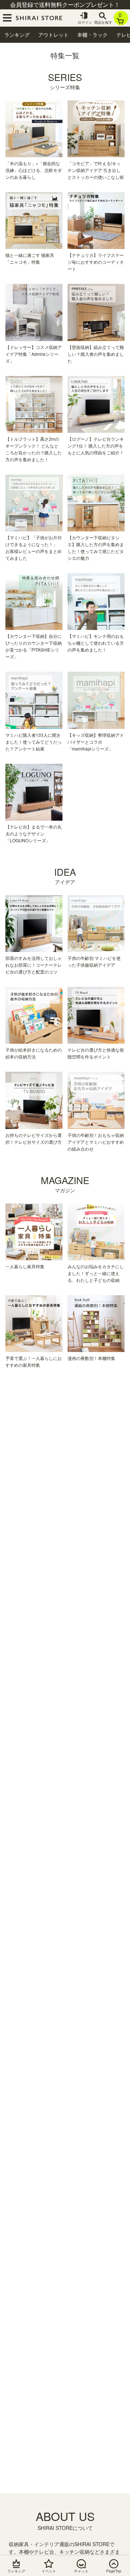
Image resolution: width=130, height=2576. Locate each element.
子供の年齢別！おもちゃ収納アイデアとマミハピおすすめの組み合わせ (96, 1142)
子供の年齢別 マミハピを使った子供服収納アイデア (94, 961)
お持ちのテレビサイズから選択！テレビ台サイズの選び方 (34, 1138)
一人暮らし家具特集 (25, 1266)
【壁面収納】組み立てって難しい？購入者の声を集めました (96, 354)
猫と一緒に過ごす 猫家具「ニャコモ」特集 (30, 258)
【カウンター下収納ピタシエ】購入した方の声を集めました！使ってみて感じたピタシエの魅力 (96, 548)
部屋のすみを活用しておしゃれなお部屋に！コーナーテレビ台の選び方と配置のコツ (34, 965)
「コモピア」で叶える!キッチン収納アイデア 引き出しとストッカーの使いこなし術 (96, 170)
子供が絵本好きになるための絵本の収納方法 (34, 1053)
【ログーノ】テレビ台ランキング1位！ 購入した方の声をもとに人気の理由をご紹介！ (96, 446)
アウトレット (53, 35)
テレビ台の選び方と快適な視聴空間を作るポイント (96, 1053)
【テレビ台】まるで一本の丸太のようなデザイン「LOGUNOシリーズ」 (34, 833)
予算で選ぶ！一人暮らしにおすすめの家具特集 (34, 1361)
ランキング (17, 35)
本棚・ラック (92, 35)
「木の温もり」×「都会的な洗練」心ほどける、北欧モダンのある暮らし (34, 170)
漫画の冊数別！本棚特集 (91, 1358)
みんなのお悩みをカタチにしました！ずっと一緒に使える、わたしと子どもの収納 (96, 1273)
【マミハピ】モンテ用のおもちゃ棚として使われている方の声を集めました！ (96, 643)
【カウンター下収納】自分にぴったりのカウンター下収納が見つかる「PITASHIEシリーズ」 (34, 646)
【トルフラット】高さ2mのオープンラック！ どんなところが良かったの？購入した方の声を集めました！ (34, 449)
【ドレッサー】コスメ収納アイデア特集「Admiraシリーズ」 (34, 354)
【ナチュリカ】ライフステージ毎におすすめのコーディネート (96, 262)
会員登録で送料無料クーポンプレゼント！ (65, 4)
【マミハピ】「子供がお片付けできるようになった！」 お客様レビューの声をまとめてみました (34, 548)
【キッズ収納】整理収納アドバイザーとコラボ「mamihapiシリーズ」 (96, 742)
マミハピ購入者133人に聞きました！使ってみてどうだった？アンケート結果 (34, 742)
